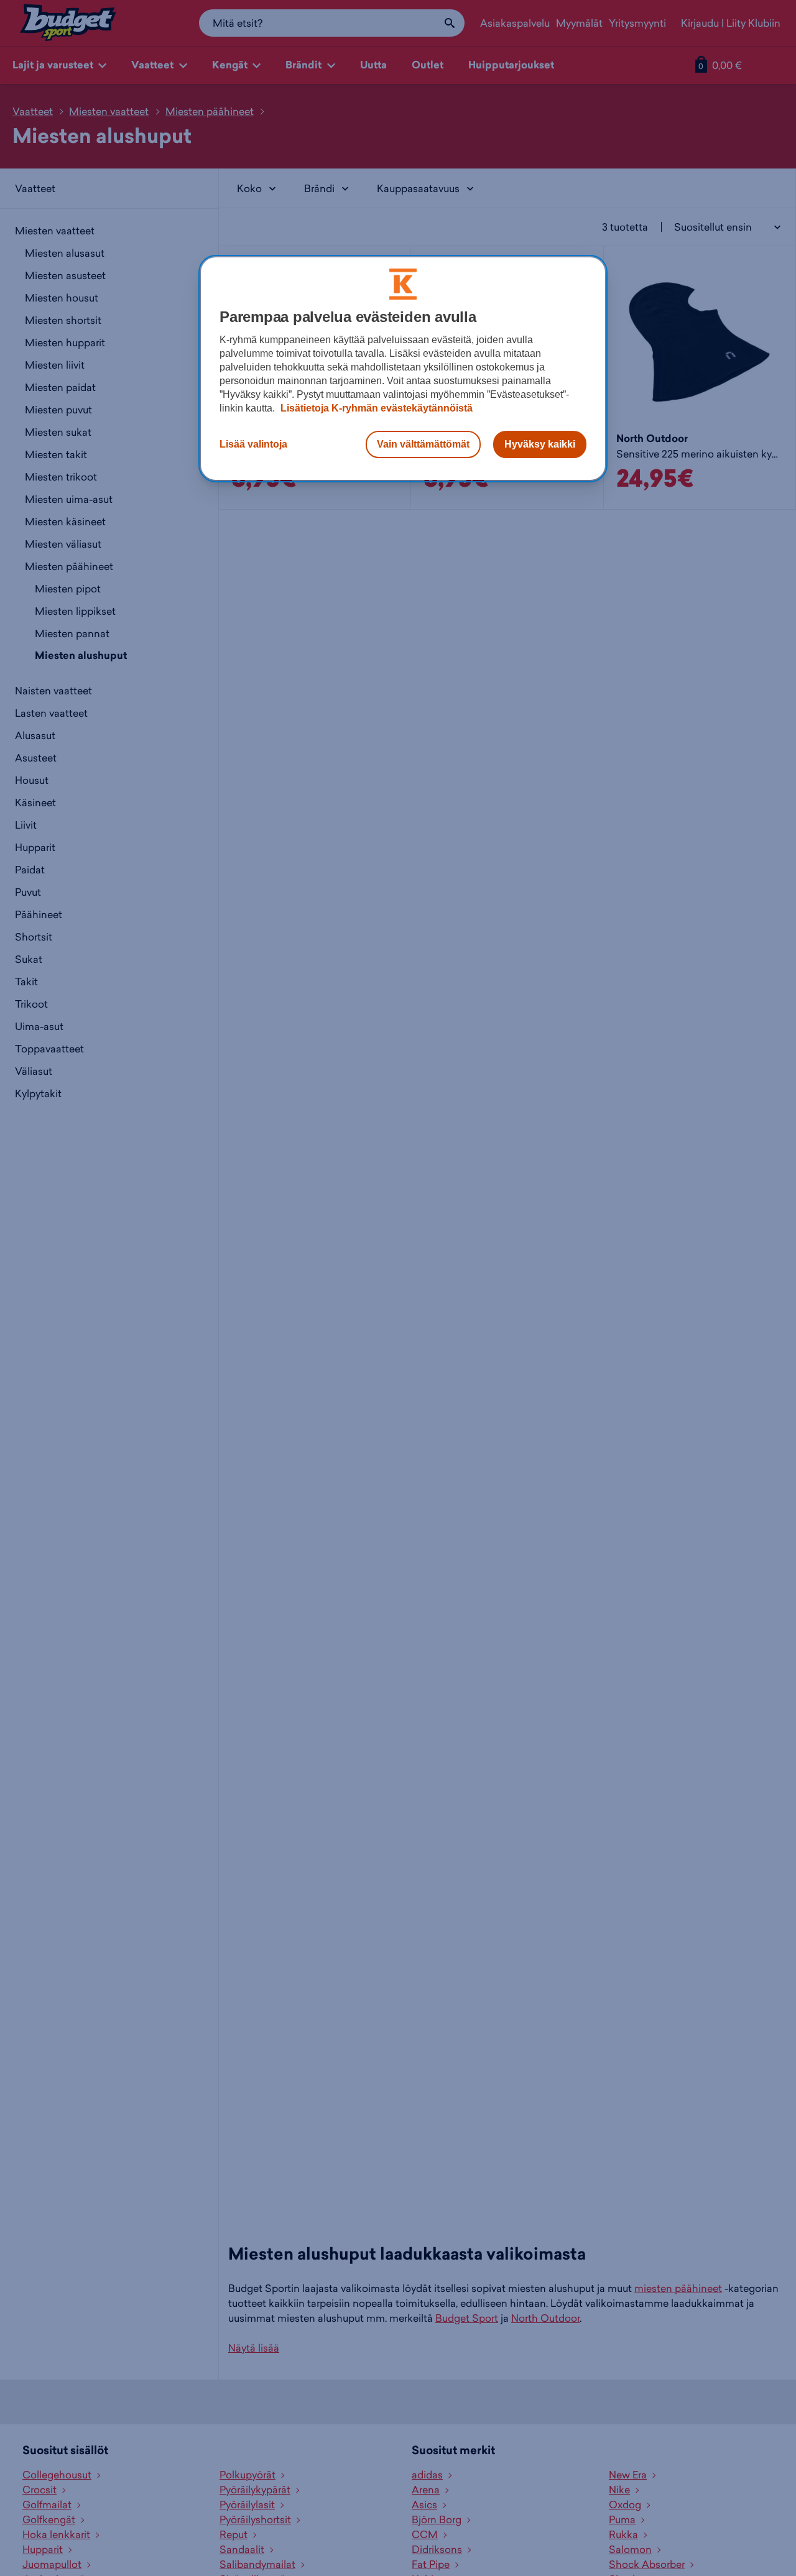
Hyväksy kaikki (540, 444)
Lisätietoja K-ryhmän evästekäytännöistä (375, 408)
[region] (403, 369)
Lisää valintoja (253, 444)
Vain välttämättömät (423, 444)
